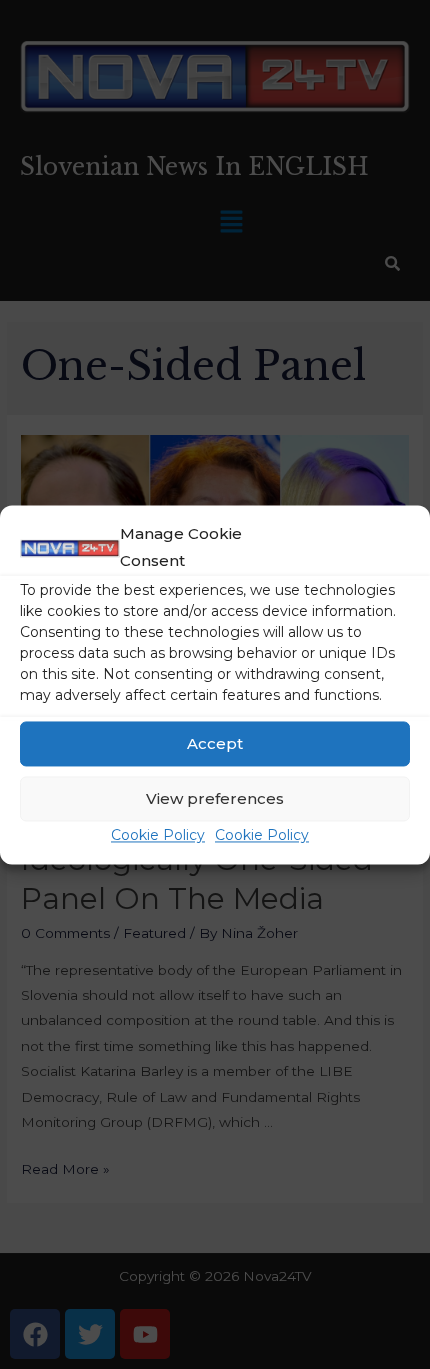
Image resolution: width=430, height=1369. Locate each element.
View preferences (215, 798)
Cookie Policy (158, 836)
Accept (215, 743)
